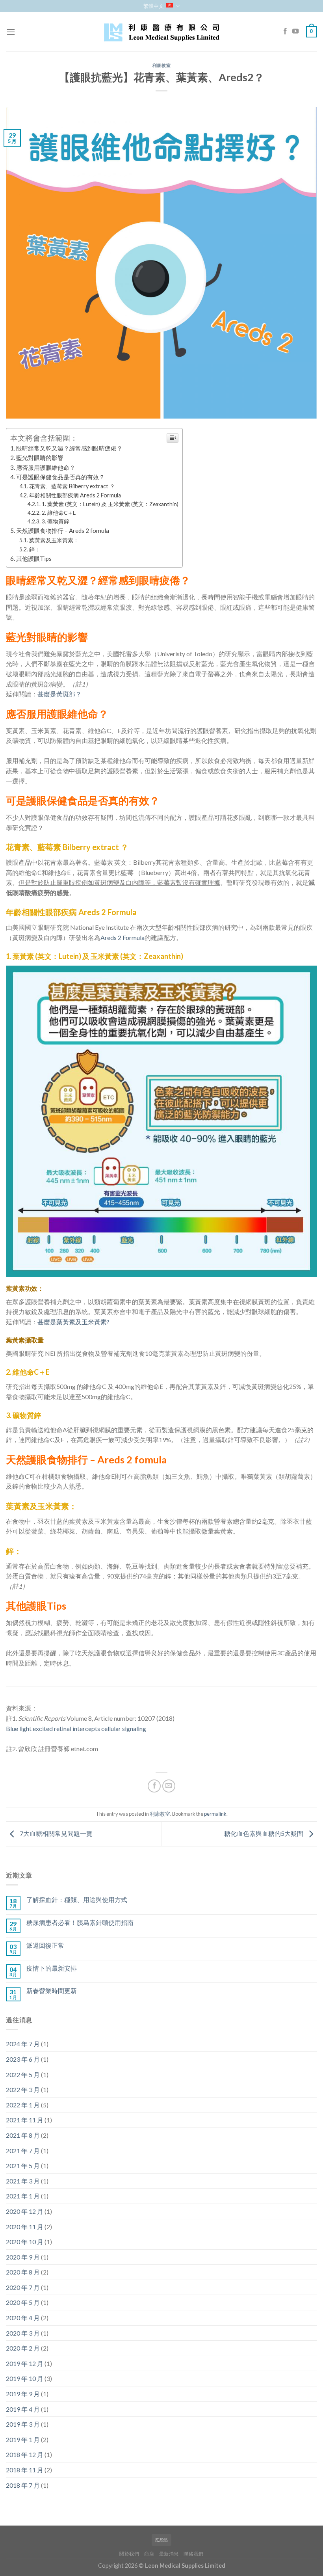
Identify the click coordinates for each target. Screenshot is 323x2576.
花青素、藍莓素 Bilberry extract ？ (72, 486)
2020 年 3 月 (23, 2333)
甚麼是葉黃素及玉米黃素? (73, 1322)
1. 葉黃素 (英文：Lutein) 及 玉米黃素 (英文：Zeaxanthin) (110, 504)
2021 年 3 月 (23, 2181)
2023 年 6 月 (23, 2059)
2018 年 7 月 (23, 2485)
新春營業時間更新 (52, 1991)
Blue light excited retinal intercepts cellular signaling (76, 1728)
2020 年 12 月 (25, 2211)
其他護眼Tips (34, 558)
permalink (215, 1814)
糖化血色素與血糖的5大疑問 (264, 1833)
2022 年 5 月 (23, 2074)
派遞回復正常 (45, 1945)
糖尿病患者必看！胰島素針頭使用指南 (80, 1922)
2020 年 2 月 (23, 2348)
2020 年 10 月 (25, 2242)
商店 (149, 2554)
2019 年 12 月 (25, 2363)
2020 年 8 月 (23, 2272)
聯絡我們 (193, 2554)
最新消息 (169, 2554)
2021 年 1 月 (23, 2196)
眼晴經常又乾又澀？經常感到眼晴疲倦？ (69, 448)
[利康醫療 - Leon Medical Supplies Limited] (161, 32)
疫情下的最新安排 (52, 1968)
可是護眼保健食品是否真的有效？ (60, 477)
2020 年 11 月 (25, 2227)
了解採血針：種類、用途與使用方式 (77, 1899)
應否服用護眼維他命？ (46, 467)
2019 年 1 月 (23, 2439)
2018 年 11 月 (25, 2470)
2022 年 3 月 (23, 2089)
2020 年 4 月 (23, 2318)
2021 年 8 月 (23, 2135)
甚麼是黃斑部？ (59, 694)
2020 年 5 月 (23, 2302)
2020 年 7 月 (23, 2287)
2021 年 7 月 (23, 2151)
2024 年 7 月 (23, 2044)
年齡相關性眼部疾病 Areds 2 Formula (75, 495)
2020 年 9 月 (23, 2257)
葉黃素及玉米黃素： (54, 540)
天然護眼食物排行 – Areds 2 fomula (63, 530)
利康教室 (161, 65)
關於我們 (129, 2554)
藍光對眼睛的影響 (40, 458)
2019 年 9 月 (23, 2394)
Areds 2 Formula (123, 937)
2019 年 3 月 (23, 2424)
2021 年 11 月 (25, 2120)
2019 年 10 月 (25, 2378)
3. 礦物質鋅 (56, 521)
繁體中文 (154, 6)
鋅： (35, 549)
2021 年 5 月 (23, 2166)
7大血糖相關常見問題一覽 (56, 1833)
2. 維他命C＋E (59, 513)
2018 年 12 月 (25, 2454)
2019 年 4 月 (23, 2409)
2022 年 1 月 (23, 2105)
